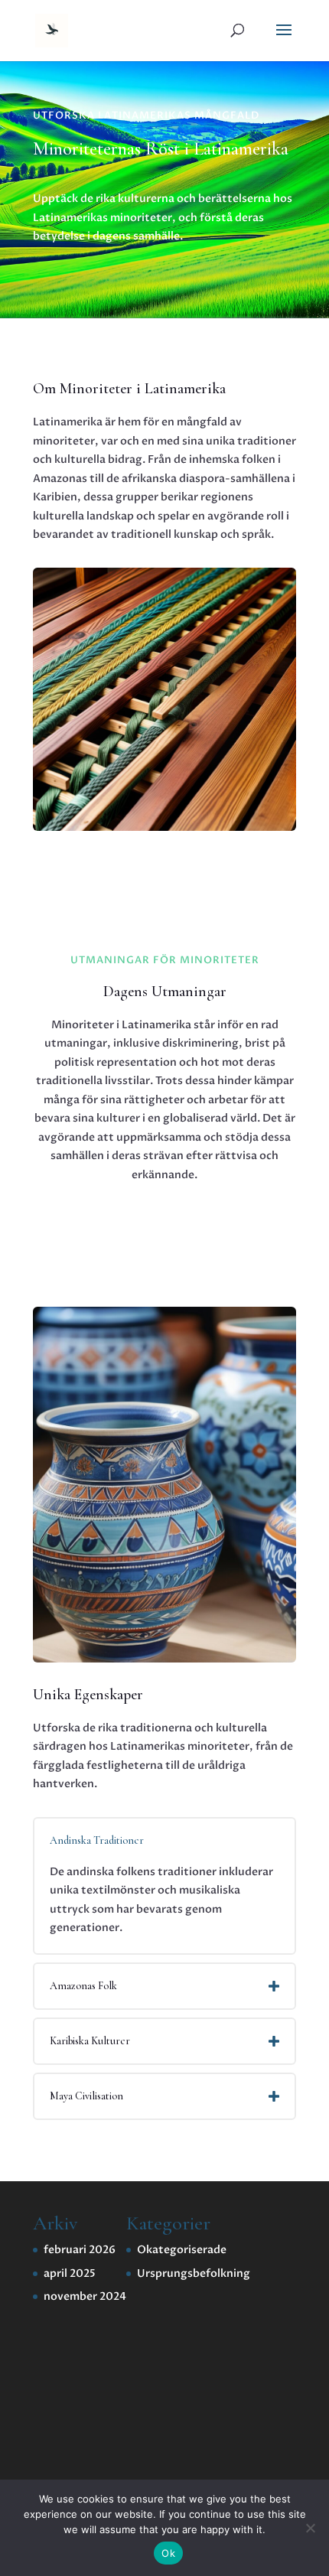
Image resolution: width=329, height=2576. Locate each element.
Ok (168, 2553)
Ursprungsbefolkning (194, 2273)
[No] (310, 2528)
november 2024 (85, 2296)
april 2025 (70, 2273)
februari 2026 (80, 2250)
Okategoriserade (182, 2250)
